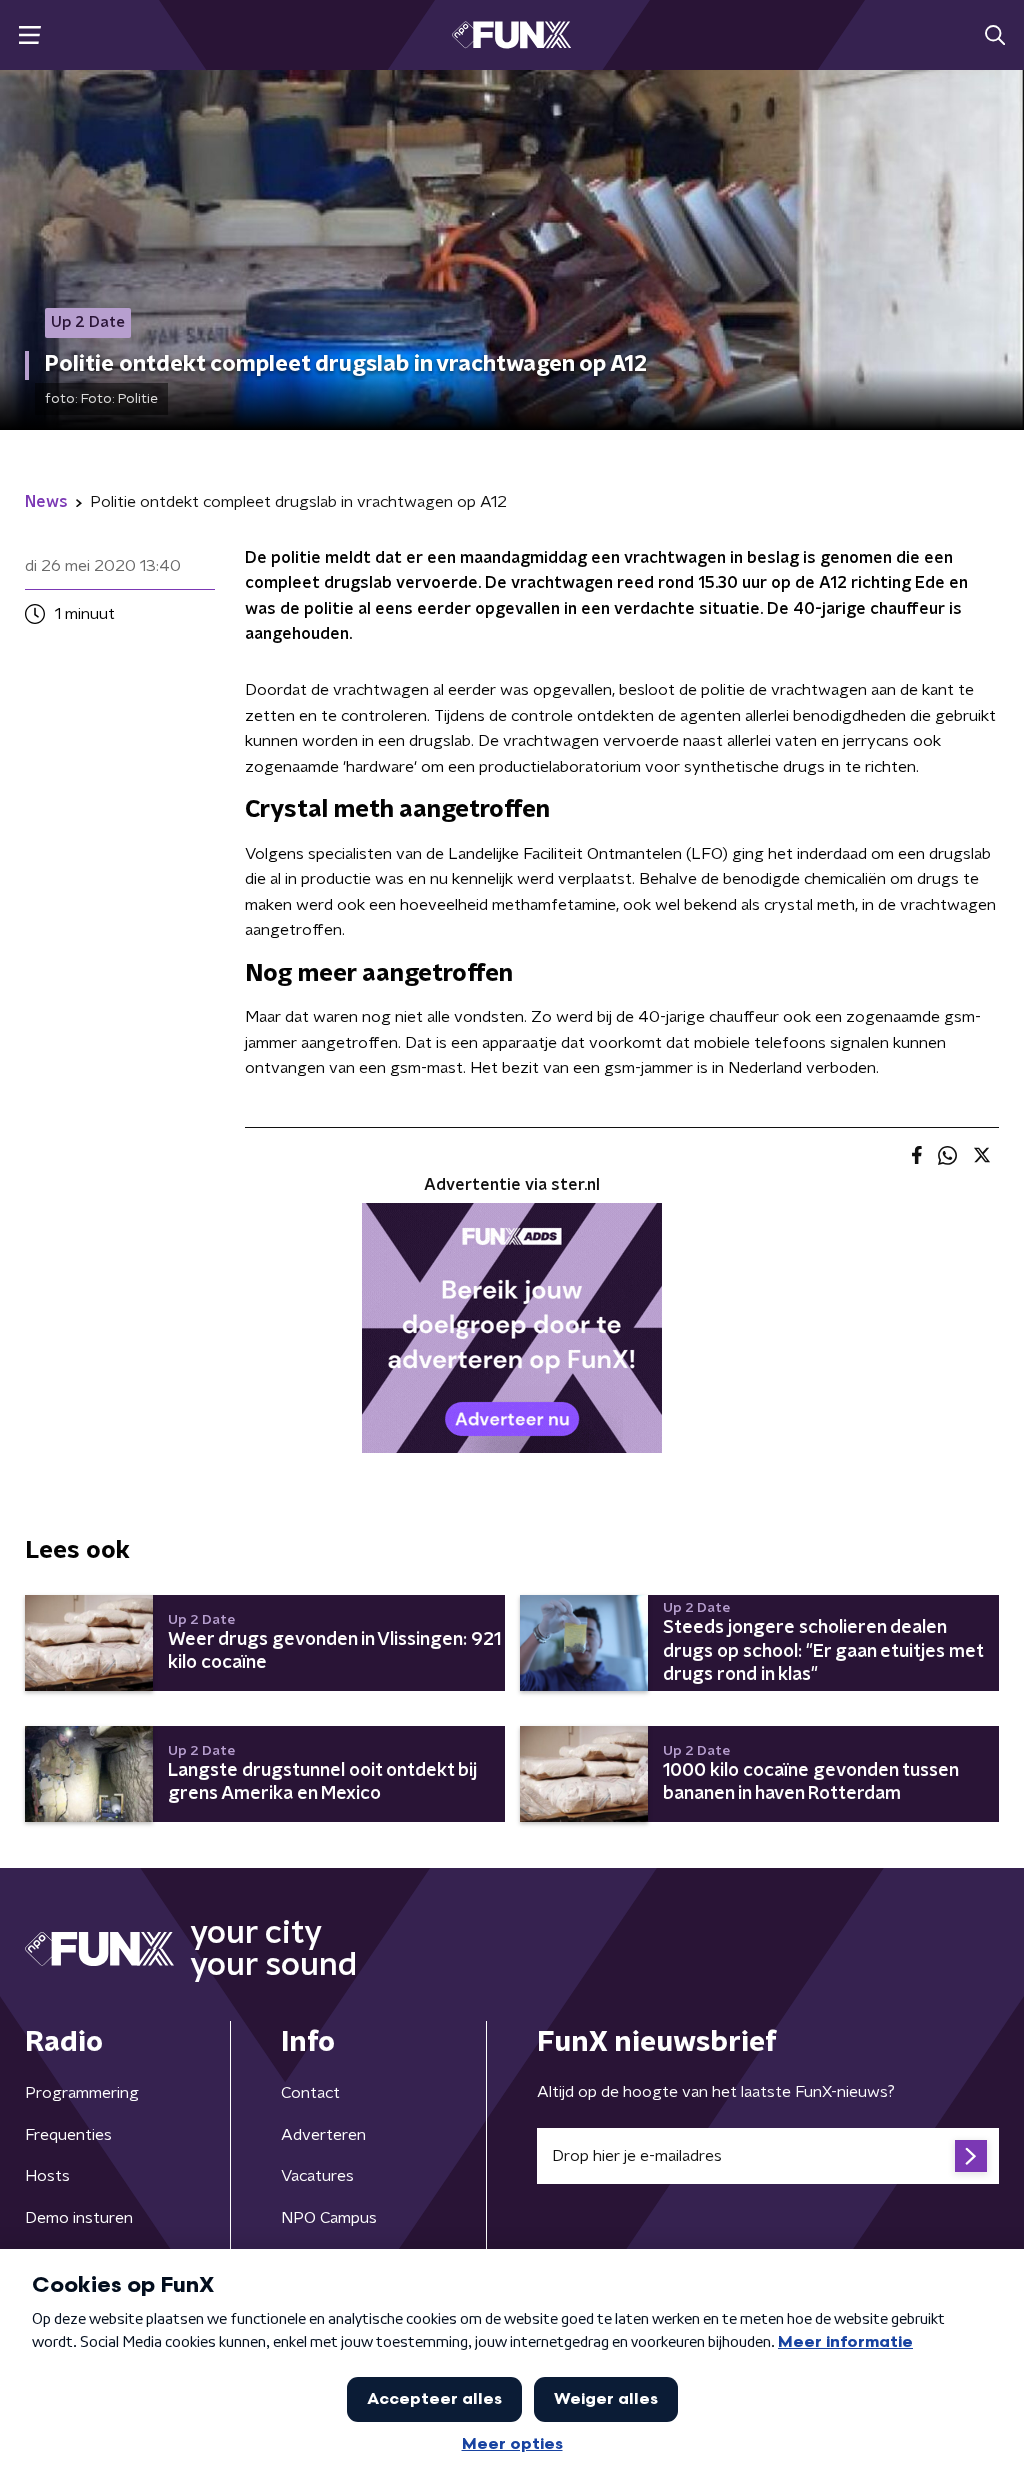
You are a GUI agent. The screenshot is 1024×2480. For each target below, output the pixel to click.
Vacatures (317, 2176)
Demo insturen (79, 2218)
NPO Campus (329, 2218)
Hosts (47, 2176)
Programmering (82, 2093)
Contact (310, 2093)
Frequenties (68, 2135)
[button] (29, 35)
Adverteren (323, 2135)
